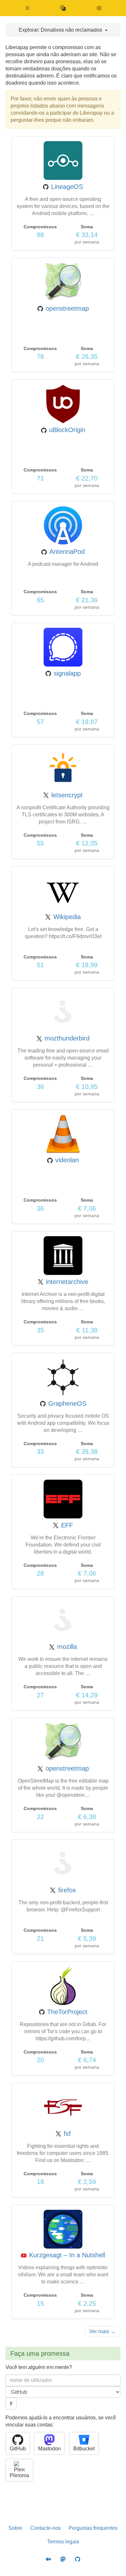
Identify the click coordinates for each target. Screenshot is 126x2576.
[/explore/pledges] (99, 8)
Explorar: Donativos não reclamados (61, 30)
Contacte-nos (45, 2528)
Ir (11, 2403)
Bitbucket (84, 2449)
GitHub (18, 2449)
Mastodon (49, 2449)
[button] (28, 8)
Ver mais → (102, 2331)
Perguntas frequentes (93, 2528)
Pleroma (19, 2475)
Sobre (15, 2528)
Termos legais (63, 2542)
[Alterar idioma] (63, 8)
